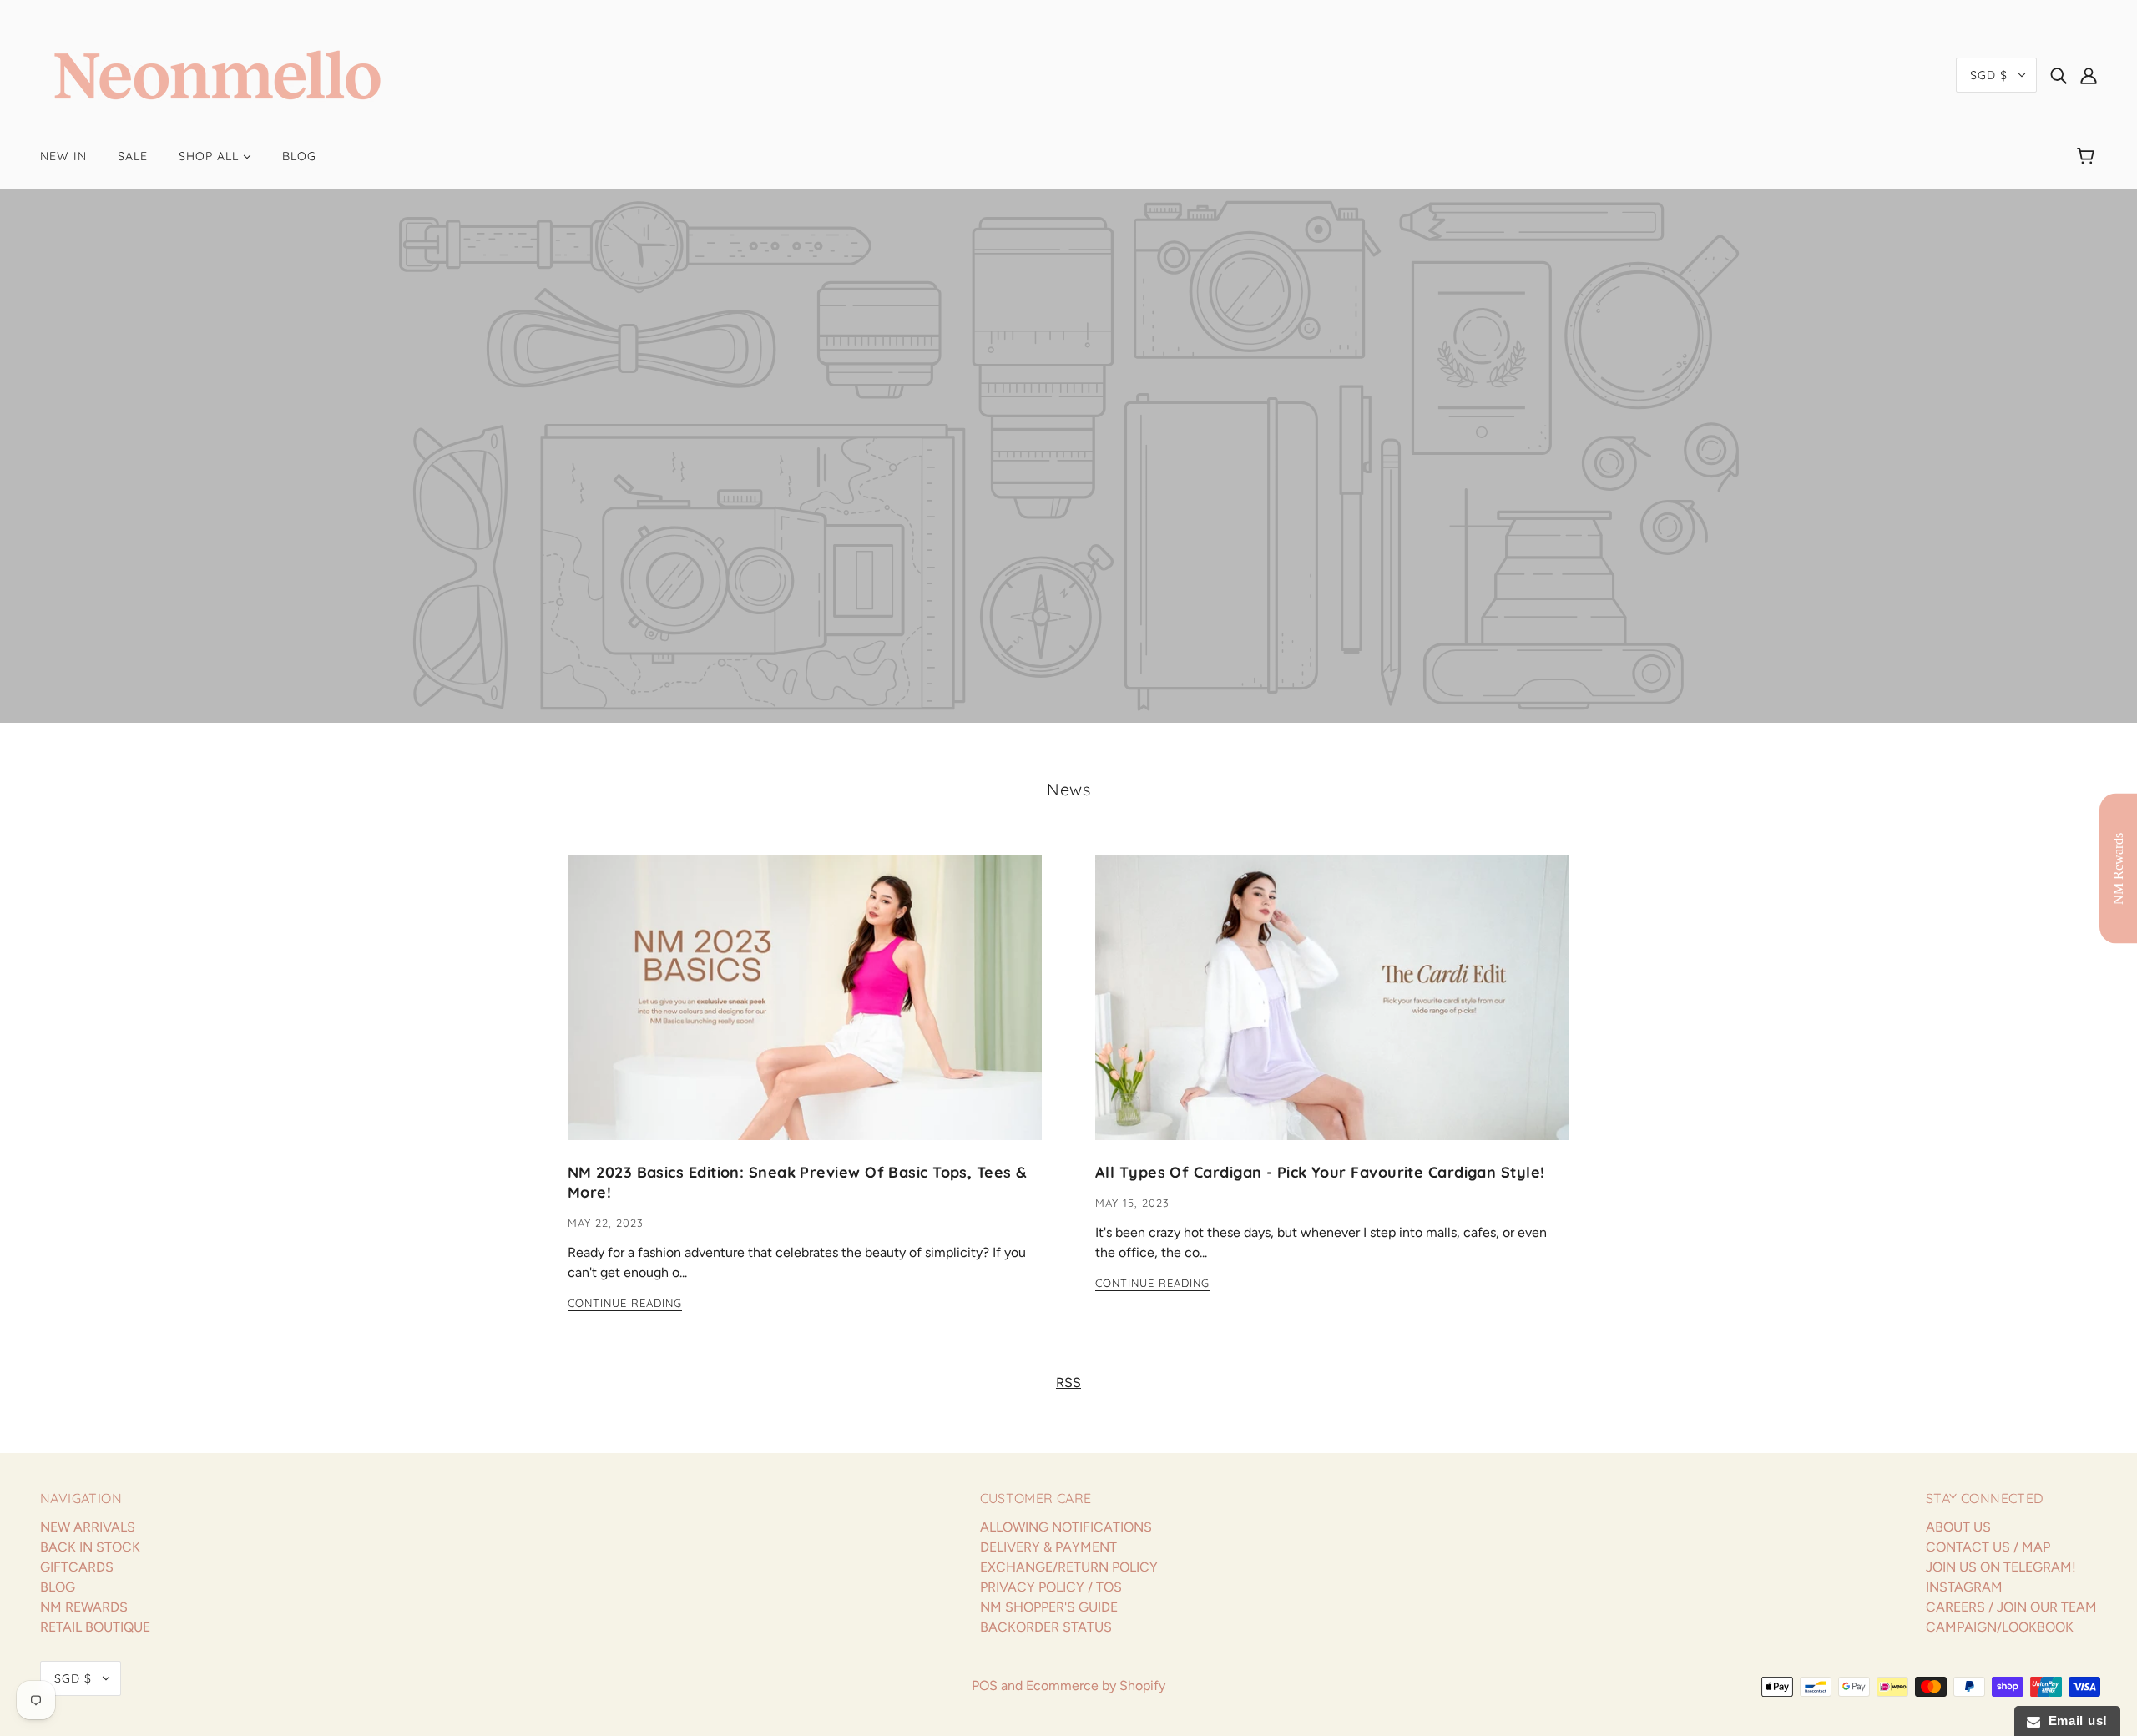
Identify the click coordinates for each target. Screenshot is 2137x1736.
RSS (1068, 1383)
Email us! (2074, 1721)
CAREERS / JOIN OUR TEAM (2011, 1607)
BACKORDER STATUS (1046, 1627)
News (1068, 789)
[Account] (2089, 75)
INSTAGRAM (1964, 1587)
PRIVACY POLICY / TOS (1051, 1587)
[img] (2059, 75)
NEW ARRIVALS (88, 1527)
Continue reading (625, 1304)
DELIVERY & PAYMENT (1048, 1547)
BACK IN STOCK (90, 1547)
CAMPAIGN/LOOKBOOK (2000, 1627)
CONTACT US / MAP (1988, 1547)
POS (985, 1686)
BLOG (58, 1587)
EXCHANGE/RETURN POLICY (1069, 1567)
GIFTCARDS (77, 1567)
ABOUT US (1958, 1527)
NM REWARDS (84, 1607)
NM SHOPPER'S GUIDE (1049, 1607)
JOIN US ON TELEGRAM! (2001, 1567)
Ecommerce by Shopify (1096, 1686)
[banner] (217, 74)
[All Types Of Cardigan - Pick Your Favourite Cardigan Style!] (1332, 1011)
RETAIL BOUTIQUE (95, 1627)
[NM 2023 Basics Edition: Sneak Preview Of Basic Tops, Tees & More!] (805, 1011)
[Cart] (2088, 156)
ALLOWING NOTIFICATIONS (1066, 1527)
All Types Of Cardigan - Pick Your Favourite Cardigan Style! (1320, 1172)
